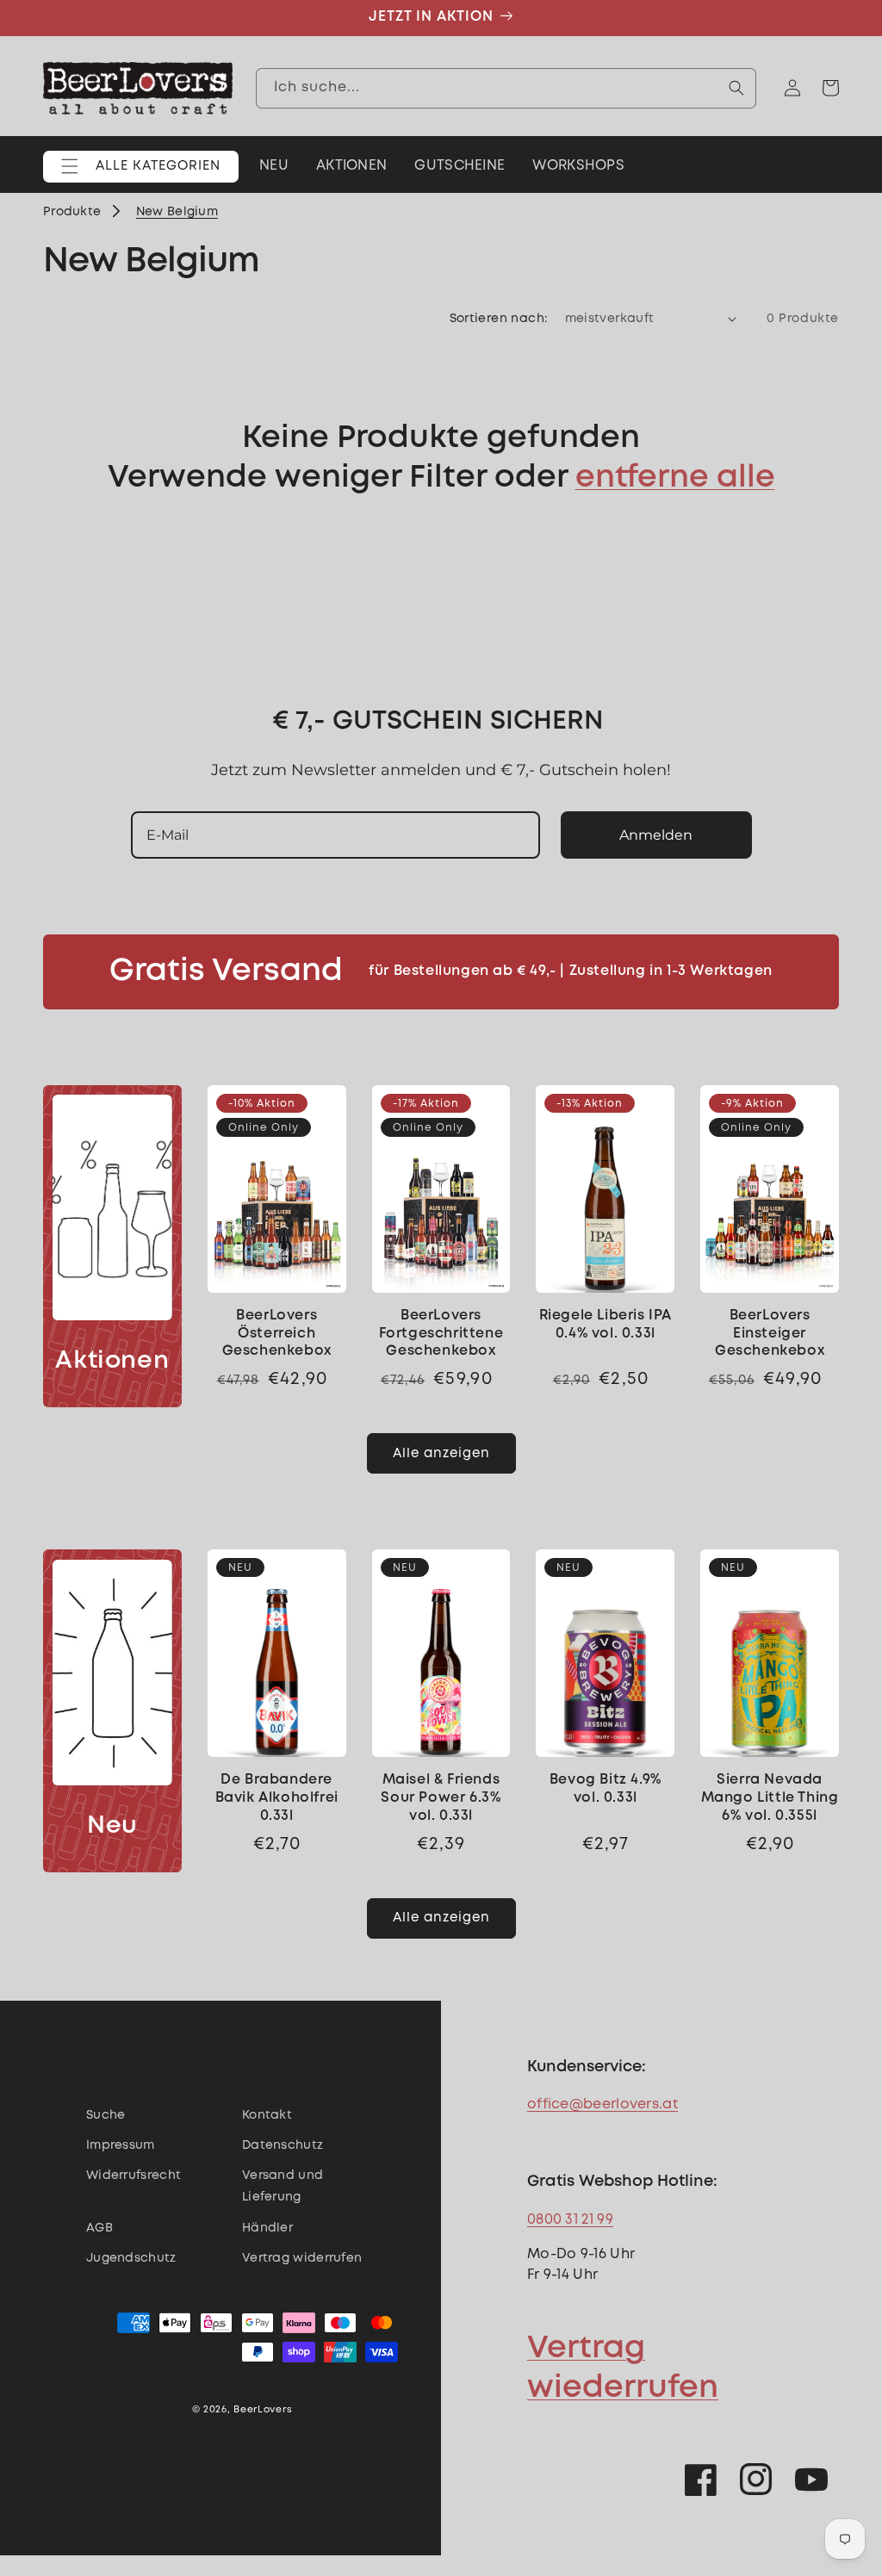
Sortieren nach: (499, 319)
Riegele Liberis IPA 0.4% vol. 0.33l (606, 1325)
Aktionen (112, 1361)
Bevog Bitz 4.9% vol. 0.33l (606, 1789)
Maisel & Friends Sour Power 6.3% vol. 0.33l (441, 1798)
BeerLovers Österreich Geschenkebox (277, 1334)
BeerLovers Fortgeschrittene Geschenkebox (441, 1334)
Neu (112, 1826)
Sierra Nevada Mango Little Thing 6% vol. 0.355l (770, 1798)
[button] (141, 167)
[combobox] (506, 88)
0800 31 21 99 (570, 2220)
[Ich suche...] (736, 88)
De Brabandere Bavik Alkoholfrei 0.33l (277, 1798)
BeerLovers (263, 2410)
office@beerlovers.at (602, 2104)
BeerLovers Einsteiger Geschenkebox (770, 1334)
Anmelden (656, 835)
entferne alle (675, 478)
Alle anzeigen (441, 1454)
